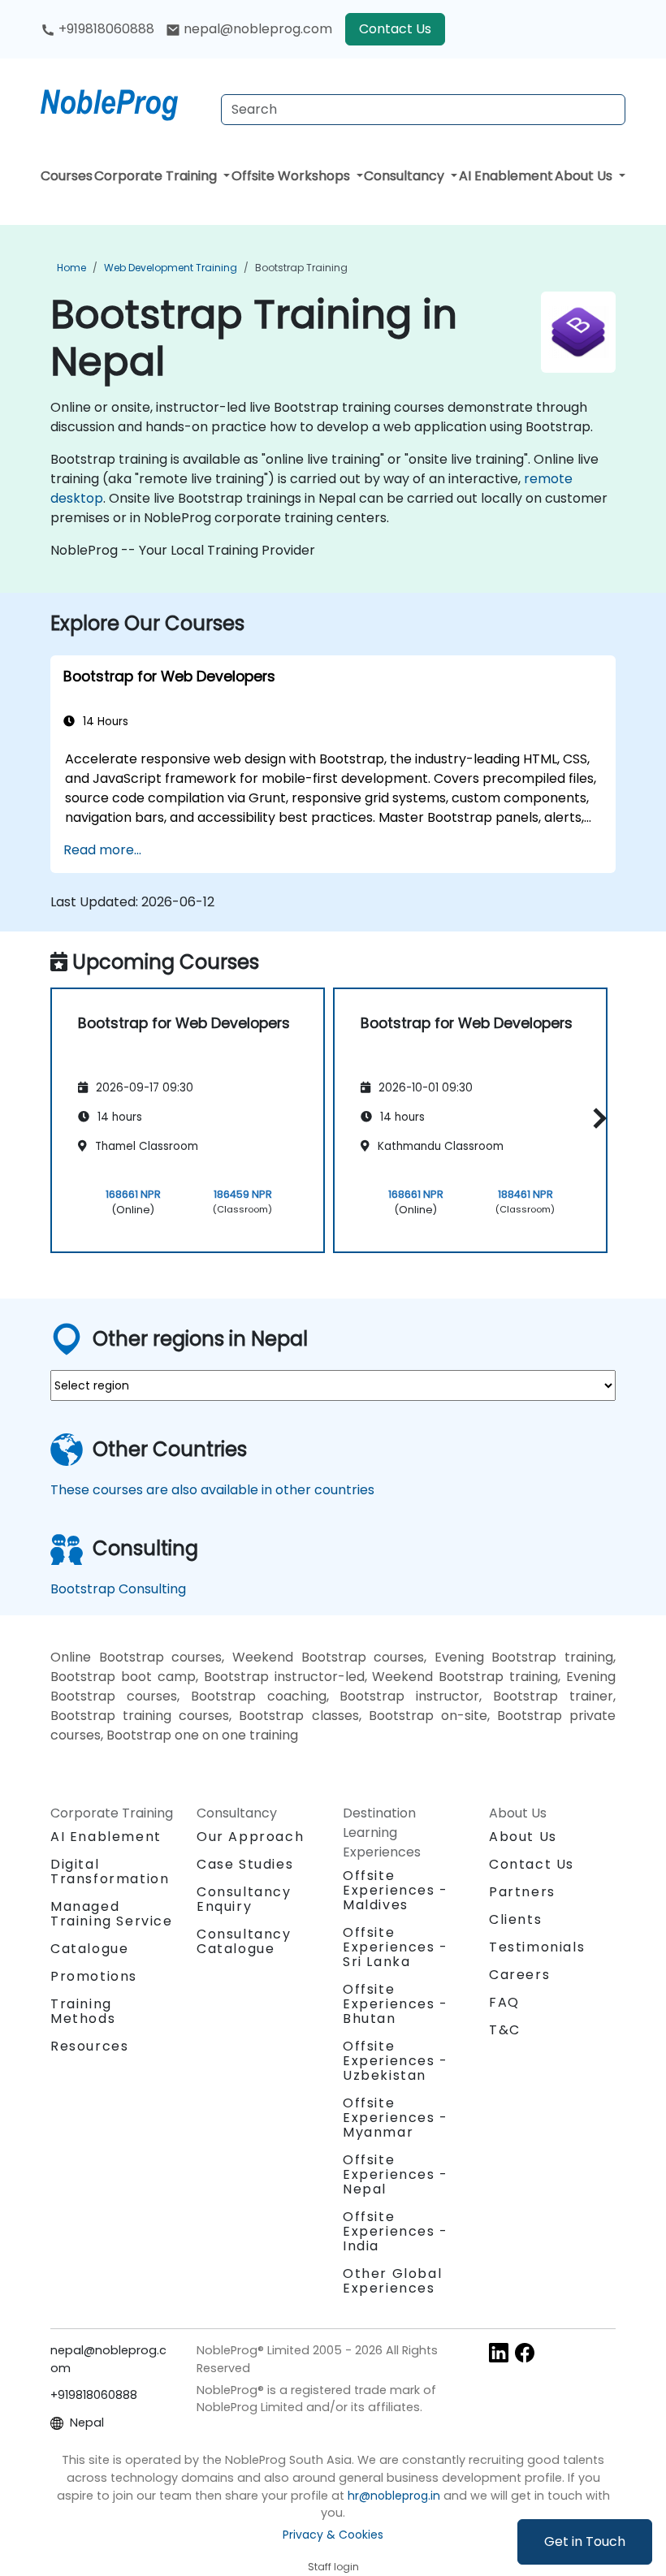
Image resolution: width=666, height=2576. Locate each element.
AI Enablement (506, 176)
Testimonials (537, 1947)
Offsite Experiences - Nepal (396, 2174)
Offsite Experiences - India (396, 2231)
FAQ (504, 2002)
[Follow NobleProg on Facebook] (525, 2351)
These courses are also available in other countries (212, 1490)
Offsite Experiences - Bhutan (396, 2004)
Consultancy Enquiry (244, 1900)
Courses (67, 176)
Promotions (94, 1976)
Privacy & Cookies (333, 2535)
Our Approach (250, 1837)
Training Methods (83, 2011)
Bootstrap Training (301, 268)
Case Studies (245, 1864)
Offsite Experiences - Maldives (396, 1890)
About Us (585, 176)
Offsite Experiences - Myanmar (396, 2118)
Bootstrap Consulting (118, 1589)
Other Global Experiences (392, 2281)
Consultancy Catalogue (244, 1941)
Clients (515, 1919)
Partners (522, 1892)
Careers (519, 1975)
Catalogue (89, 1949)
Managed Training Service (112, 1914)
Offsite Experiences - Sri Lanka (396, 1947)
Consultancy (406, 176)
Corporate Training (157, 176)
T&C (505, 2030)
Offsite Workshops (292, 176)
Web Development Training (171, 268)
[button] (596, 1118)
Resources (89, 2046)
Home (71, 268)
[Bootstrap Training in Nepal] (124, 102)
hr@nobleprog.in (394, 2496)
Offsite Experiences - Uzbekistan (396, 2061)
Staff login (333, 2567)
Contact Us (395, 29)
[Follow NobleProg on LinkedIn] (499, 2351)
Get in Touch (585, 2541)
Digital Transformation (110, 1871)
